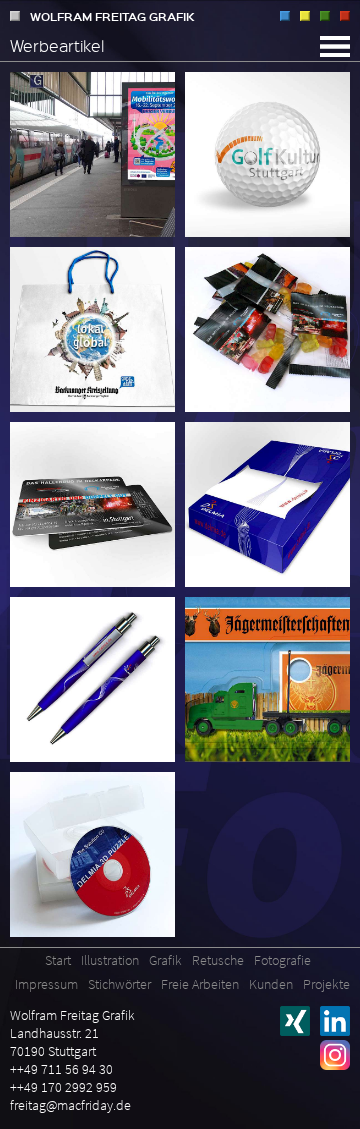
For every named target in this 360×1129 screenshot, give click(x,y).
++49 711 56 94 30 (61, 1069)
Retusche (325, 16)
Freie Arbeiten (200, 984)
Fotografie (345, 16)
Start (58, 960)
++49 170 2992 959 (63, 1087)
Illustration (285, 16)
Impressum (46, 984)
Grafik (305, 16)
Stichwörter (119, 984)
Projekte (326, 984)
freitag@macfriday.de (70, 1105)
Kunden (271, 984)
